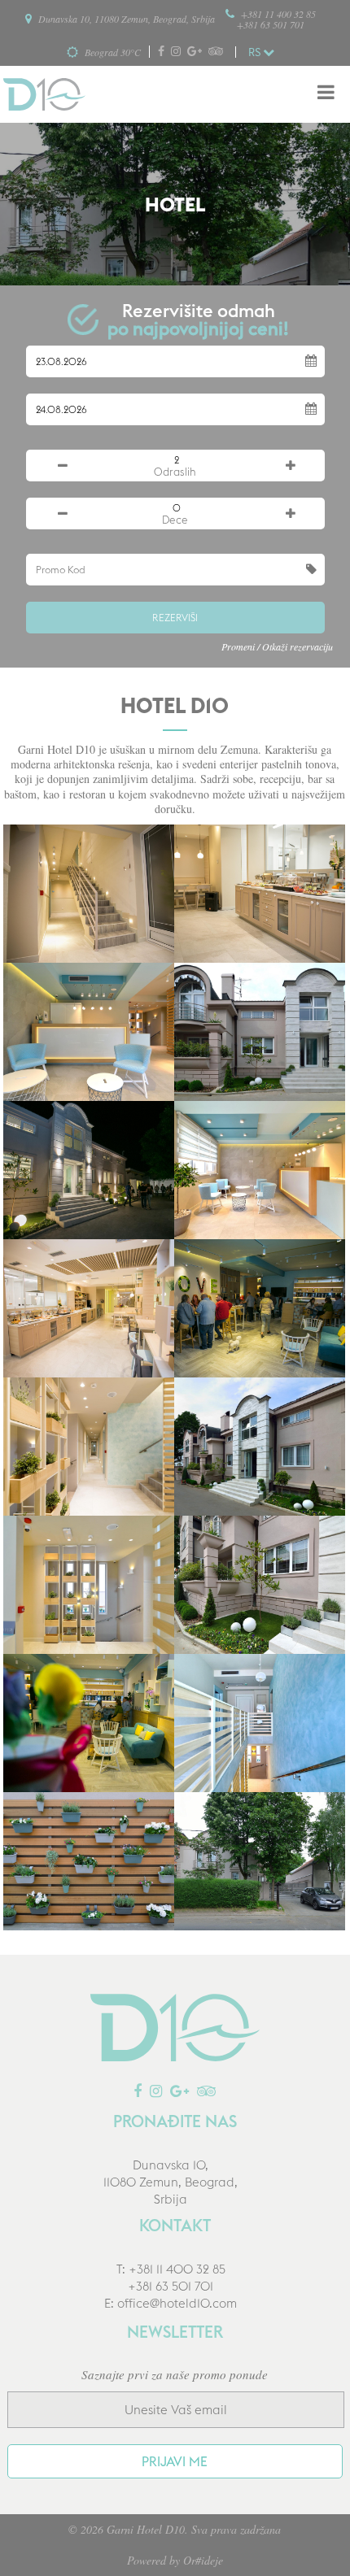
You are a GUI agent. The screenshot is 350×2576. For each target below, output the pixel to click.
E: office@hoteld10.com (171, 2303)
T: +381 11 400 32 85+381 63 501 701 (171, 2278)
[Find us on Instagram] (178, 52)
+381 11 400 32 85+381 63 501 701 (276, 19)
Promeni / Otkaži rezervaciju (277, 646)
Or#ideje (203, 2560)
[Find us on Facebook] (163, 52)
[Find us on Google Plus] (197, 52)
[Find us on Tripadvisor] (218, 52)
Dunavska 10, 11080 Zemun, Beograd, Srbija (125, 19)
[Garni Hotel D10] (44, 94)
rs (256, 52)
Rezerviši (175, 618)
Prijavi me (175, 2461)
